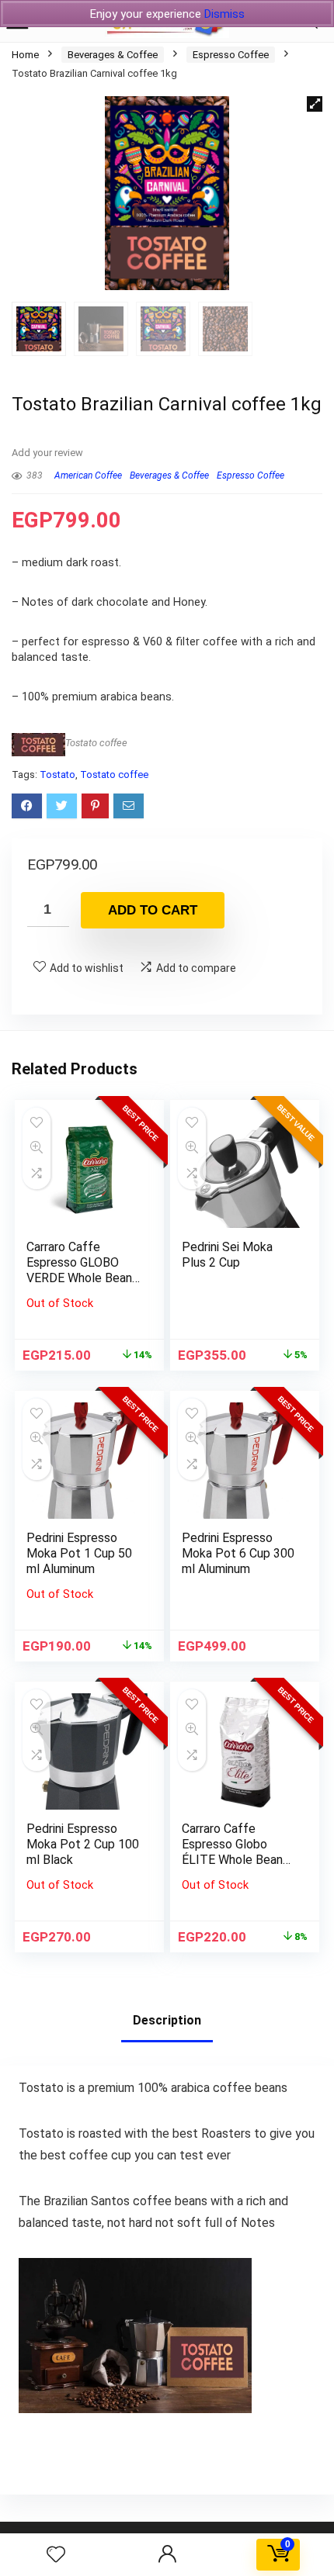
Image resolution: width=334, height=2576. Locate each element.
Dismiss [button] (224, 14)
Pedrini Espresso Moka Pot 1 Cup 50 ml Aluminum (79, 1553)
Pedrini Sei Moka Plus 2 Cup (227, 1255)
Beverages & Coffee (113, 55)
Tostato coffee (96, 743)
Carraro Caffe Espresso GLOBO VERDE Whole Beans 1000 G (82, 1270)
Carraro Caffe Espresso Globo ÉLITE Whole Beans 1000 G (235, 1852)
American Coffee (88, 475)
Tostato (57, 775)
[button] (315, 104)
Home (25, 55)
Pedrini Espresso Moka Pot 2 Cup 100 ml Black (83, 1844)
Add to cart (153, 910)
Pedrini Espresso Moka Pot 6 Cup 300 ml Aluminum (238, 1553)
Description (167, 2020)
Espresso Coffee (231, 55)
